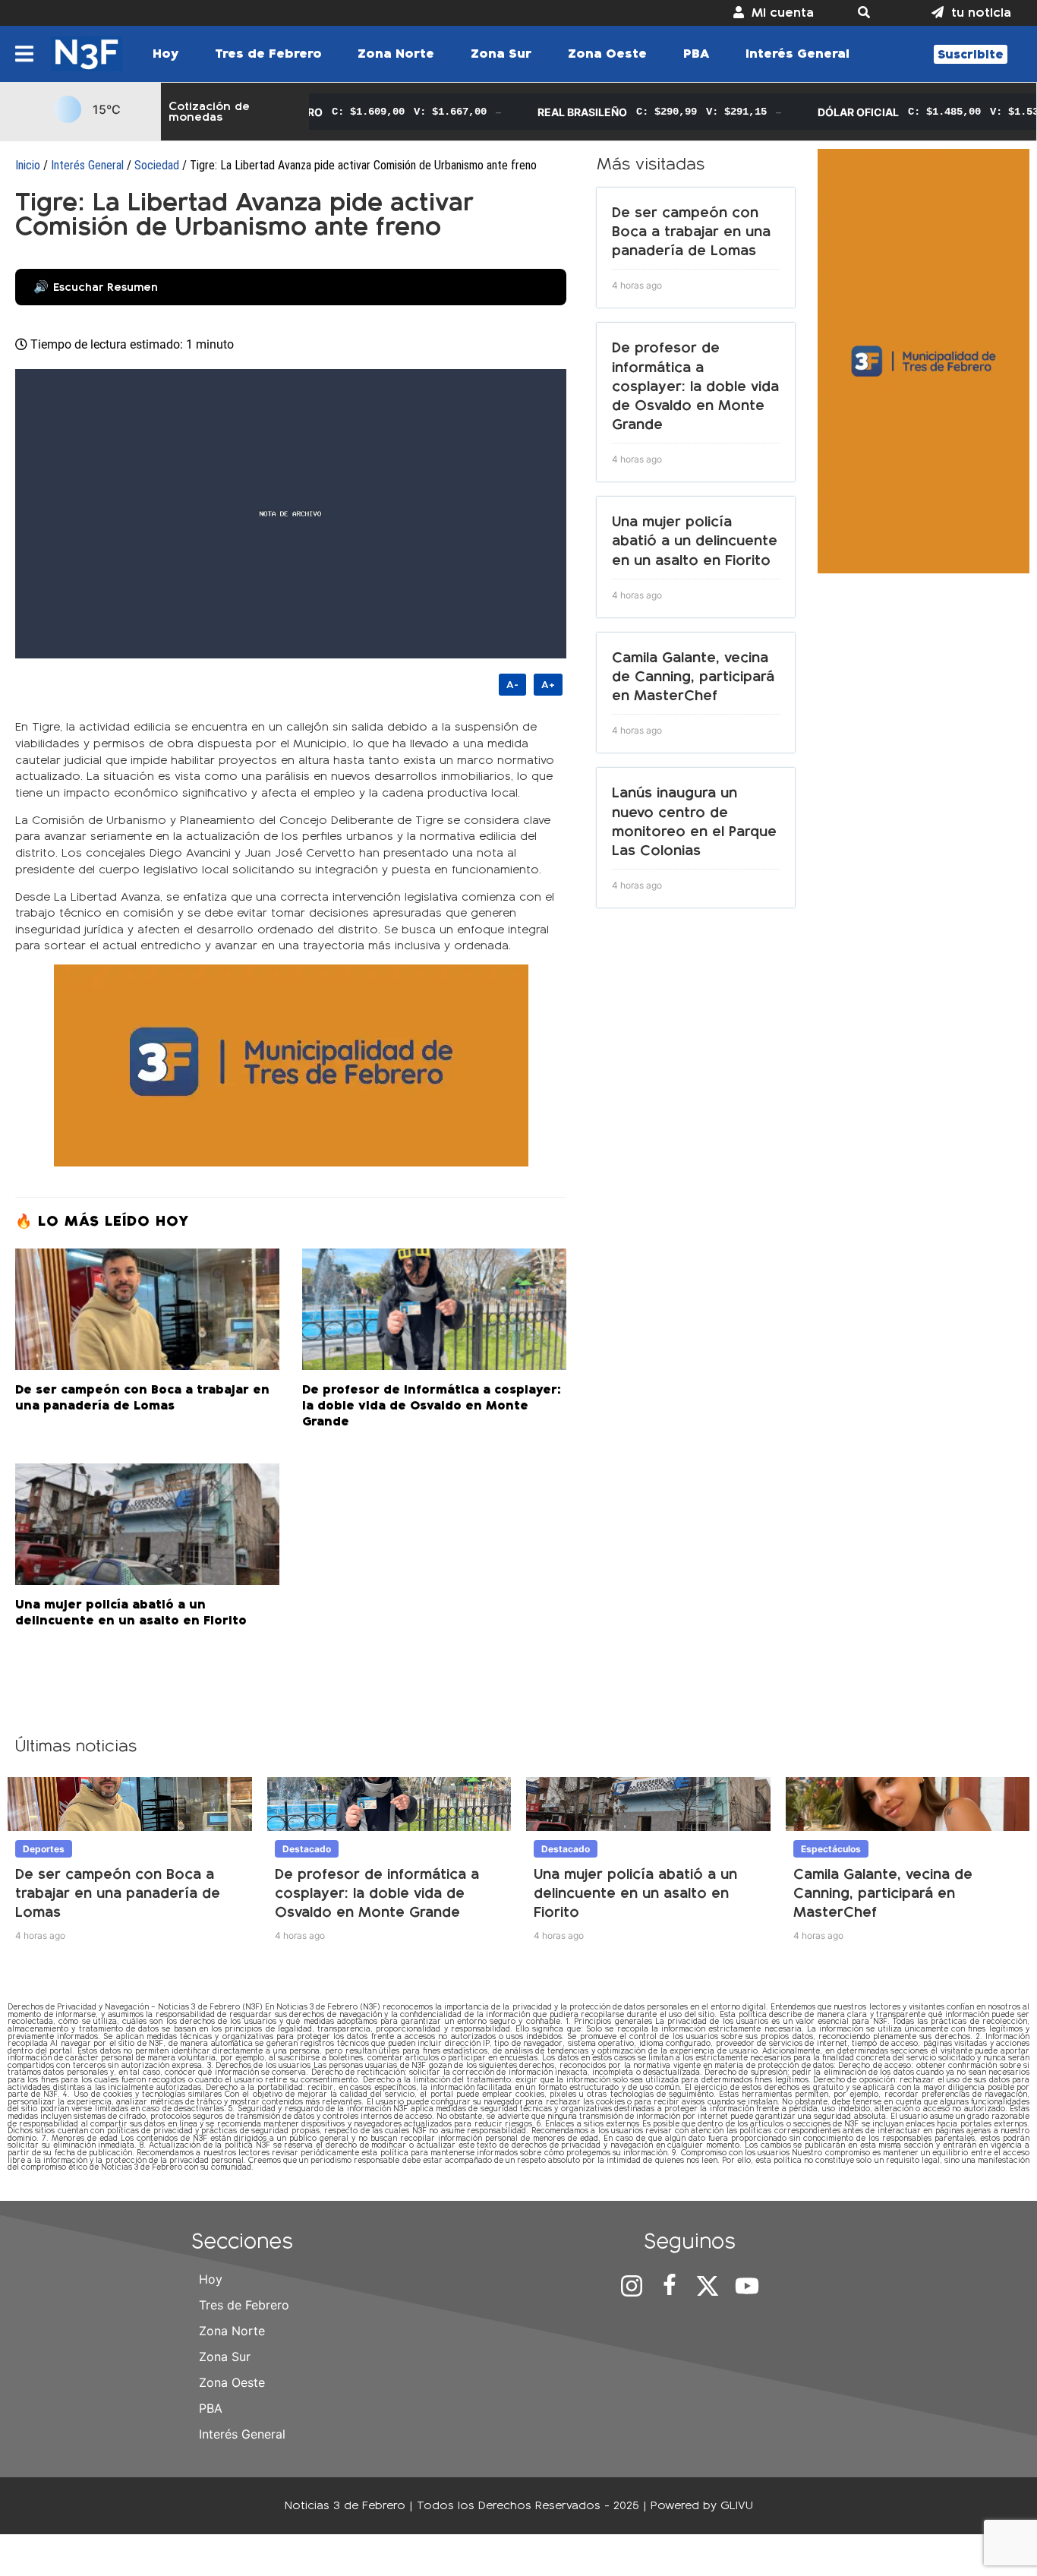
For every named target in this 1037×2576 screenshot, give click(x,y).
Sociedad (157, 165)
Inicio (28, 165)
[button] (873, 13)
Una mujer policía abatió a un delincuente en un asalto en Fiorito (695, 540)
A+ (548, 685)
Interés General (87, 165)
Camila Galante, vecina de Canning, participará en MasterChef (693, 676)
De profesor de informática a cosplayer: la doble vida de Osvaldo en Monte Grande (695, 386)
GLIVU (737, 2505)
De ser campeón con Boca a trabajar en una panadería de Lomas (691, 231)
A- (512, 685)
